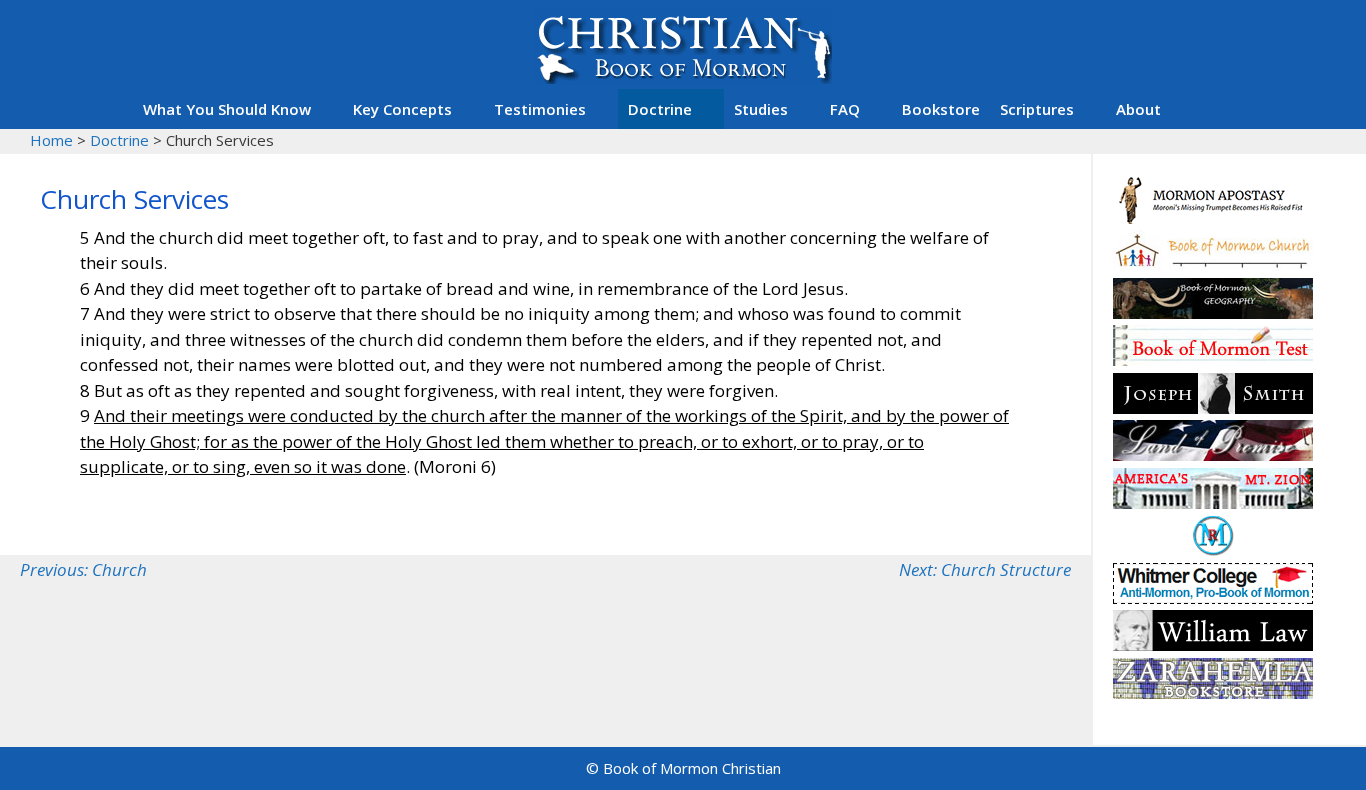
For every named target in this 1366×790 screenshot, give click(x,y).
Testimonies (540, 109)
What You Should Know (227, 109)
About (1138, 109)
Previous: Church (83, 569)
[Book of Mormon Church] (1213, 264)
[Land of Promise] (1213, 454)
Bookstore (941, 109)
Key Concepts (402, 109)
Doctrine (660, 109)
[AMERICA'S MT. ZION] (1213, 502)
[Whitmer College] (1213, 597)
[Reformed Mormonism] (1213, 549)
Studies (761, 109)
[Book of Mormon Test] (1213, 359)
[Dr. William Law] (1213, 644)
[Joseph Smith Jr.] (1213, 407)
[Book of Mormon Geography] (1213, 312)
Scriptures (1037, 109)
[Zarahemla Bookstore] (1213, 692)
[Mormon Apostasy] (1213, 217)
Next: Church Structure (985, 569)
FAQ (845, 109)
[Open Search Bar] (1212, 109)
